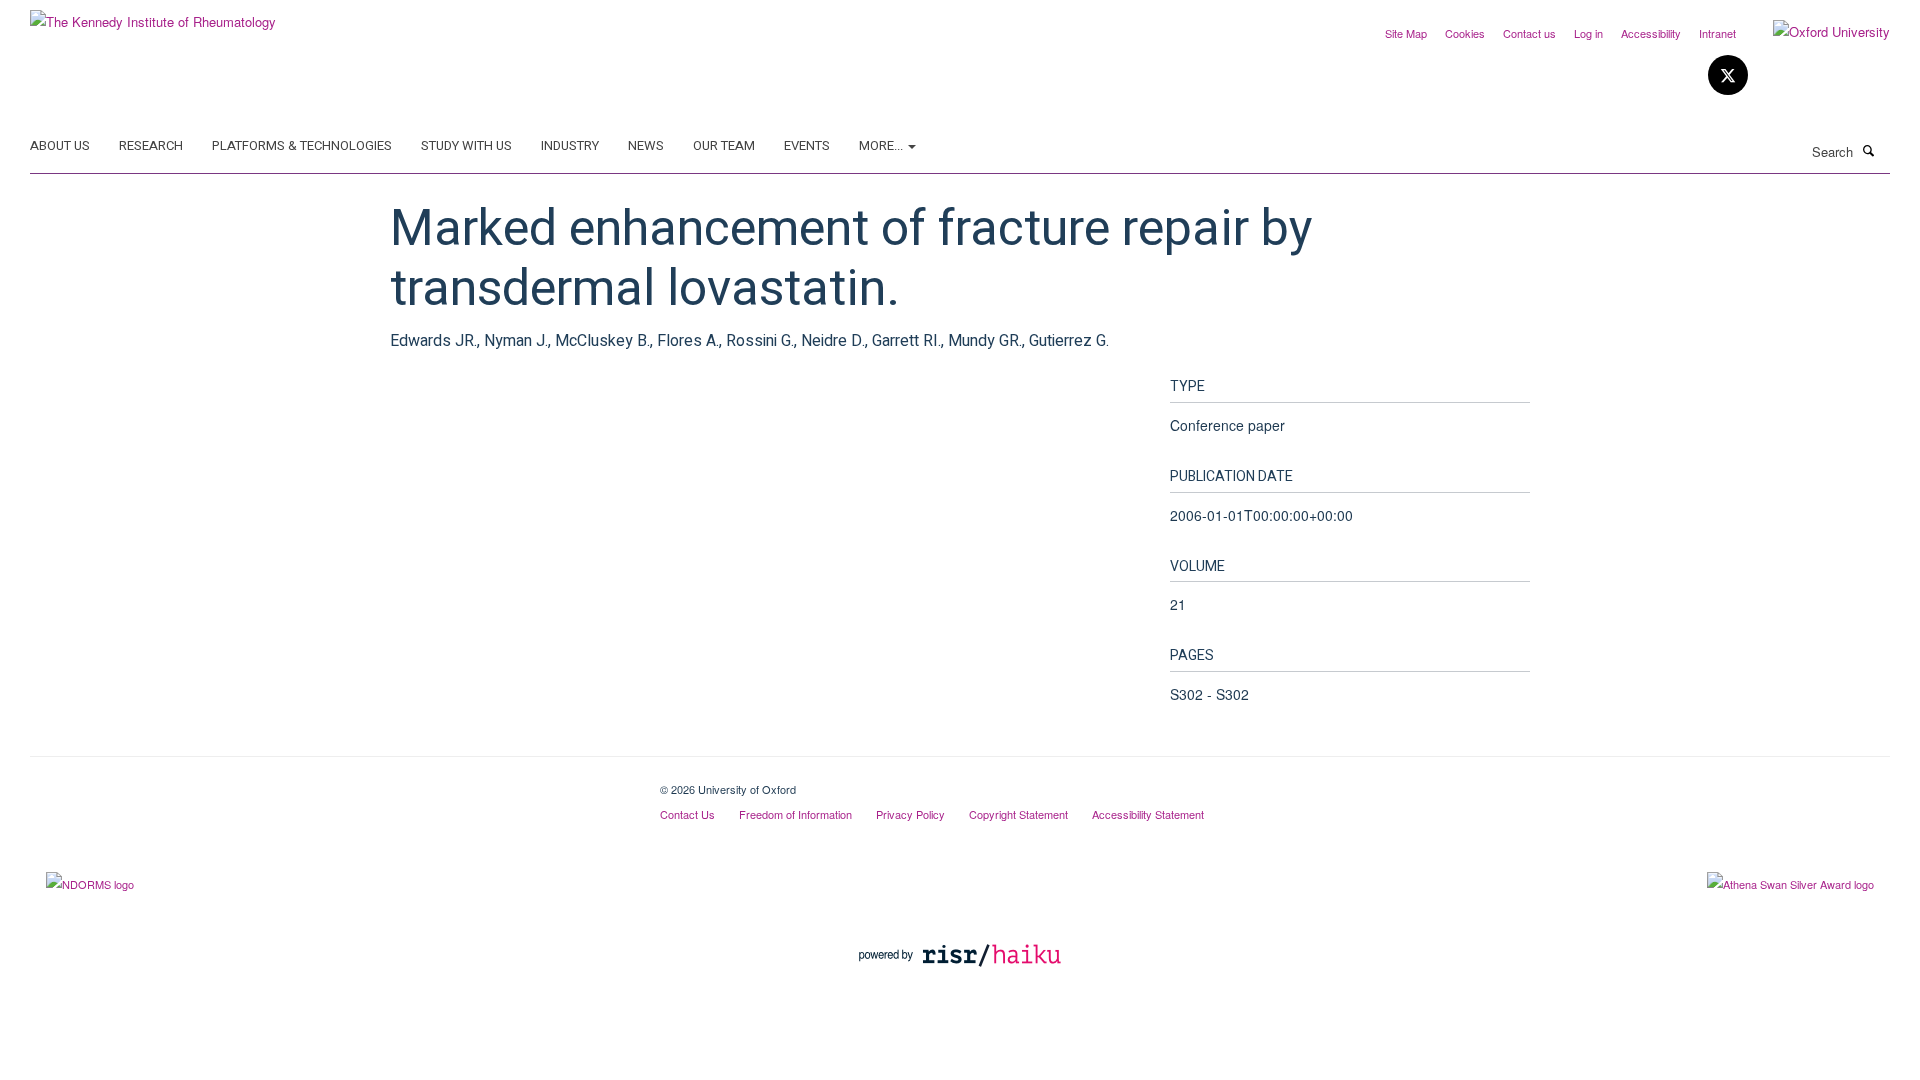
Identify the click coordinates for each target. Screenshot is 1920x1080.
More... (882, 145)
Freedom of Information (795, 814)
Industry (570, 145)
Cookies (1465, 33)
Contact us (1529, 33)
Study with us (466, 145)
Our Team (724, 145)
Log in (1588, 33)
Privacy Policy (910, 814)
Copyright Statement (1018, 814)
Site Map (1406, 33)
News (646, 145)
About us (60, 145)
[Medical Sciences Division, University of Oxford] (330, 782)
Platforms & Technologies (302, 145)
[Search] (1869, 150)
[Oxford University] (1816, 32)
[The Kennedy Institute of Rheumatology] (153, 14)
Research (151, 145)
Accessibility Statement (1148, 814)
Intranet (1717, 33)
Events (807, 145)
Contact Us (687, 814)
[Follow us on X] (1728, 75)
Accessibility (1651, 33)
